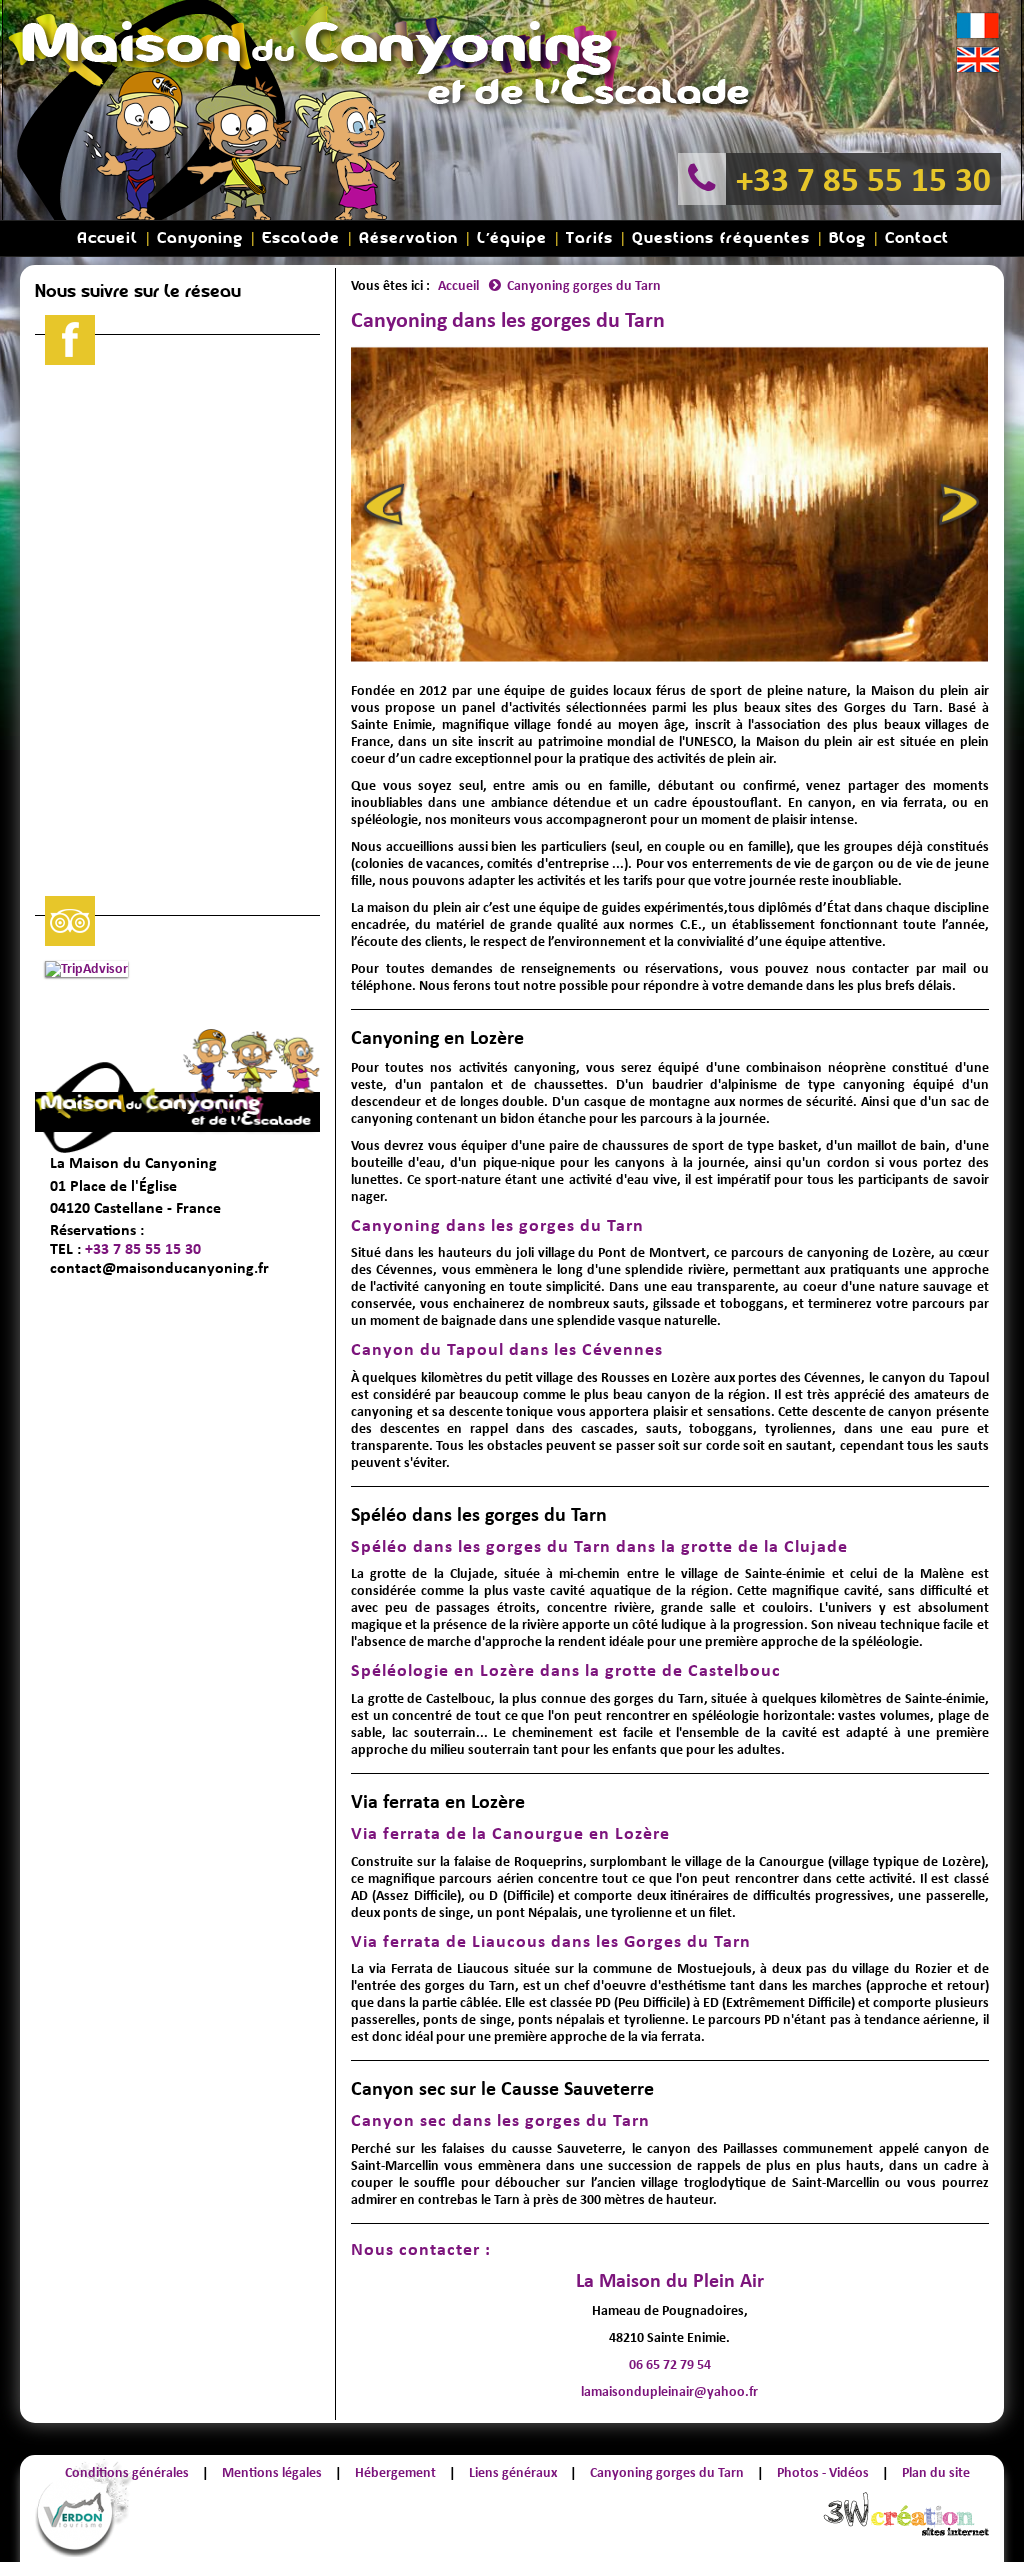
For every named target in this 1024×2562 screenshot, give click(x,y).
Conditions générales (127, 2472)
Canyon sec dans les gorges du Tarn (500, 2120)
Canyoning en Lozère (437, 1037)
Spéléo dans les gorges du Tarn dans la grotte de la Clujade (599, 1546)
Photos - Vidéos (823, 2472)
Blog (847, 238)
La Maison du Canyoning (133, 1162)
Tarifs (589, 238)
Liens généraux (513, 2472)
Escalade (301, 238)
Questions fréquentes (721, 238)
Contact (917, 238)
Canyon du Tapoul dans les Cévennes (507, 1349)
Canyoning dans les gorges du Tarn (497, 1225)
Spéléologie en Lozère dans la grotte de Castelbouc (566, 1670)
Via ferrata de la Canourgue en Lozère (510, 1833)
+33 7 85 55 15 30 (863, 179)
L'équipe (512, 238)
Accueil (107, 238)
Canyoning (200, 238)
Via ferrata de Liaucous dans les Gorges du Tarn (551, 1941)
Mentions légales (272, 2472)
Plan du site (936, 2472)
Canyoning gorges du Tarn (667, 2472)
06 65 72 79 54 (670, 2364)
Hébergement (395, 2472)
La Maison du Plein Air (670, 2280)
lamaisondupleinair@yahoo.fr (669, 2391)
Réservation (408, 238)
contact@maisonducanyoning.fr (159, 1267)
